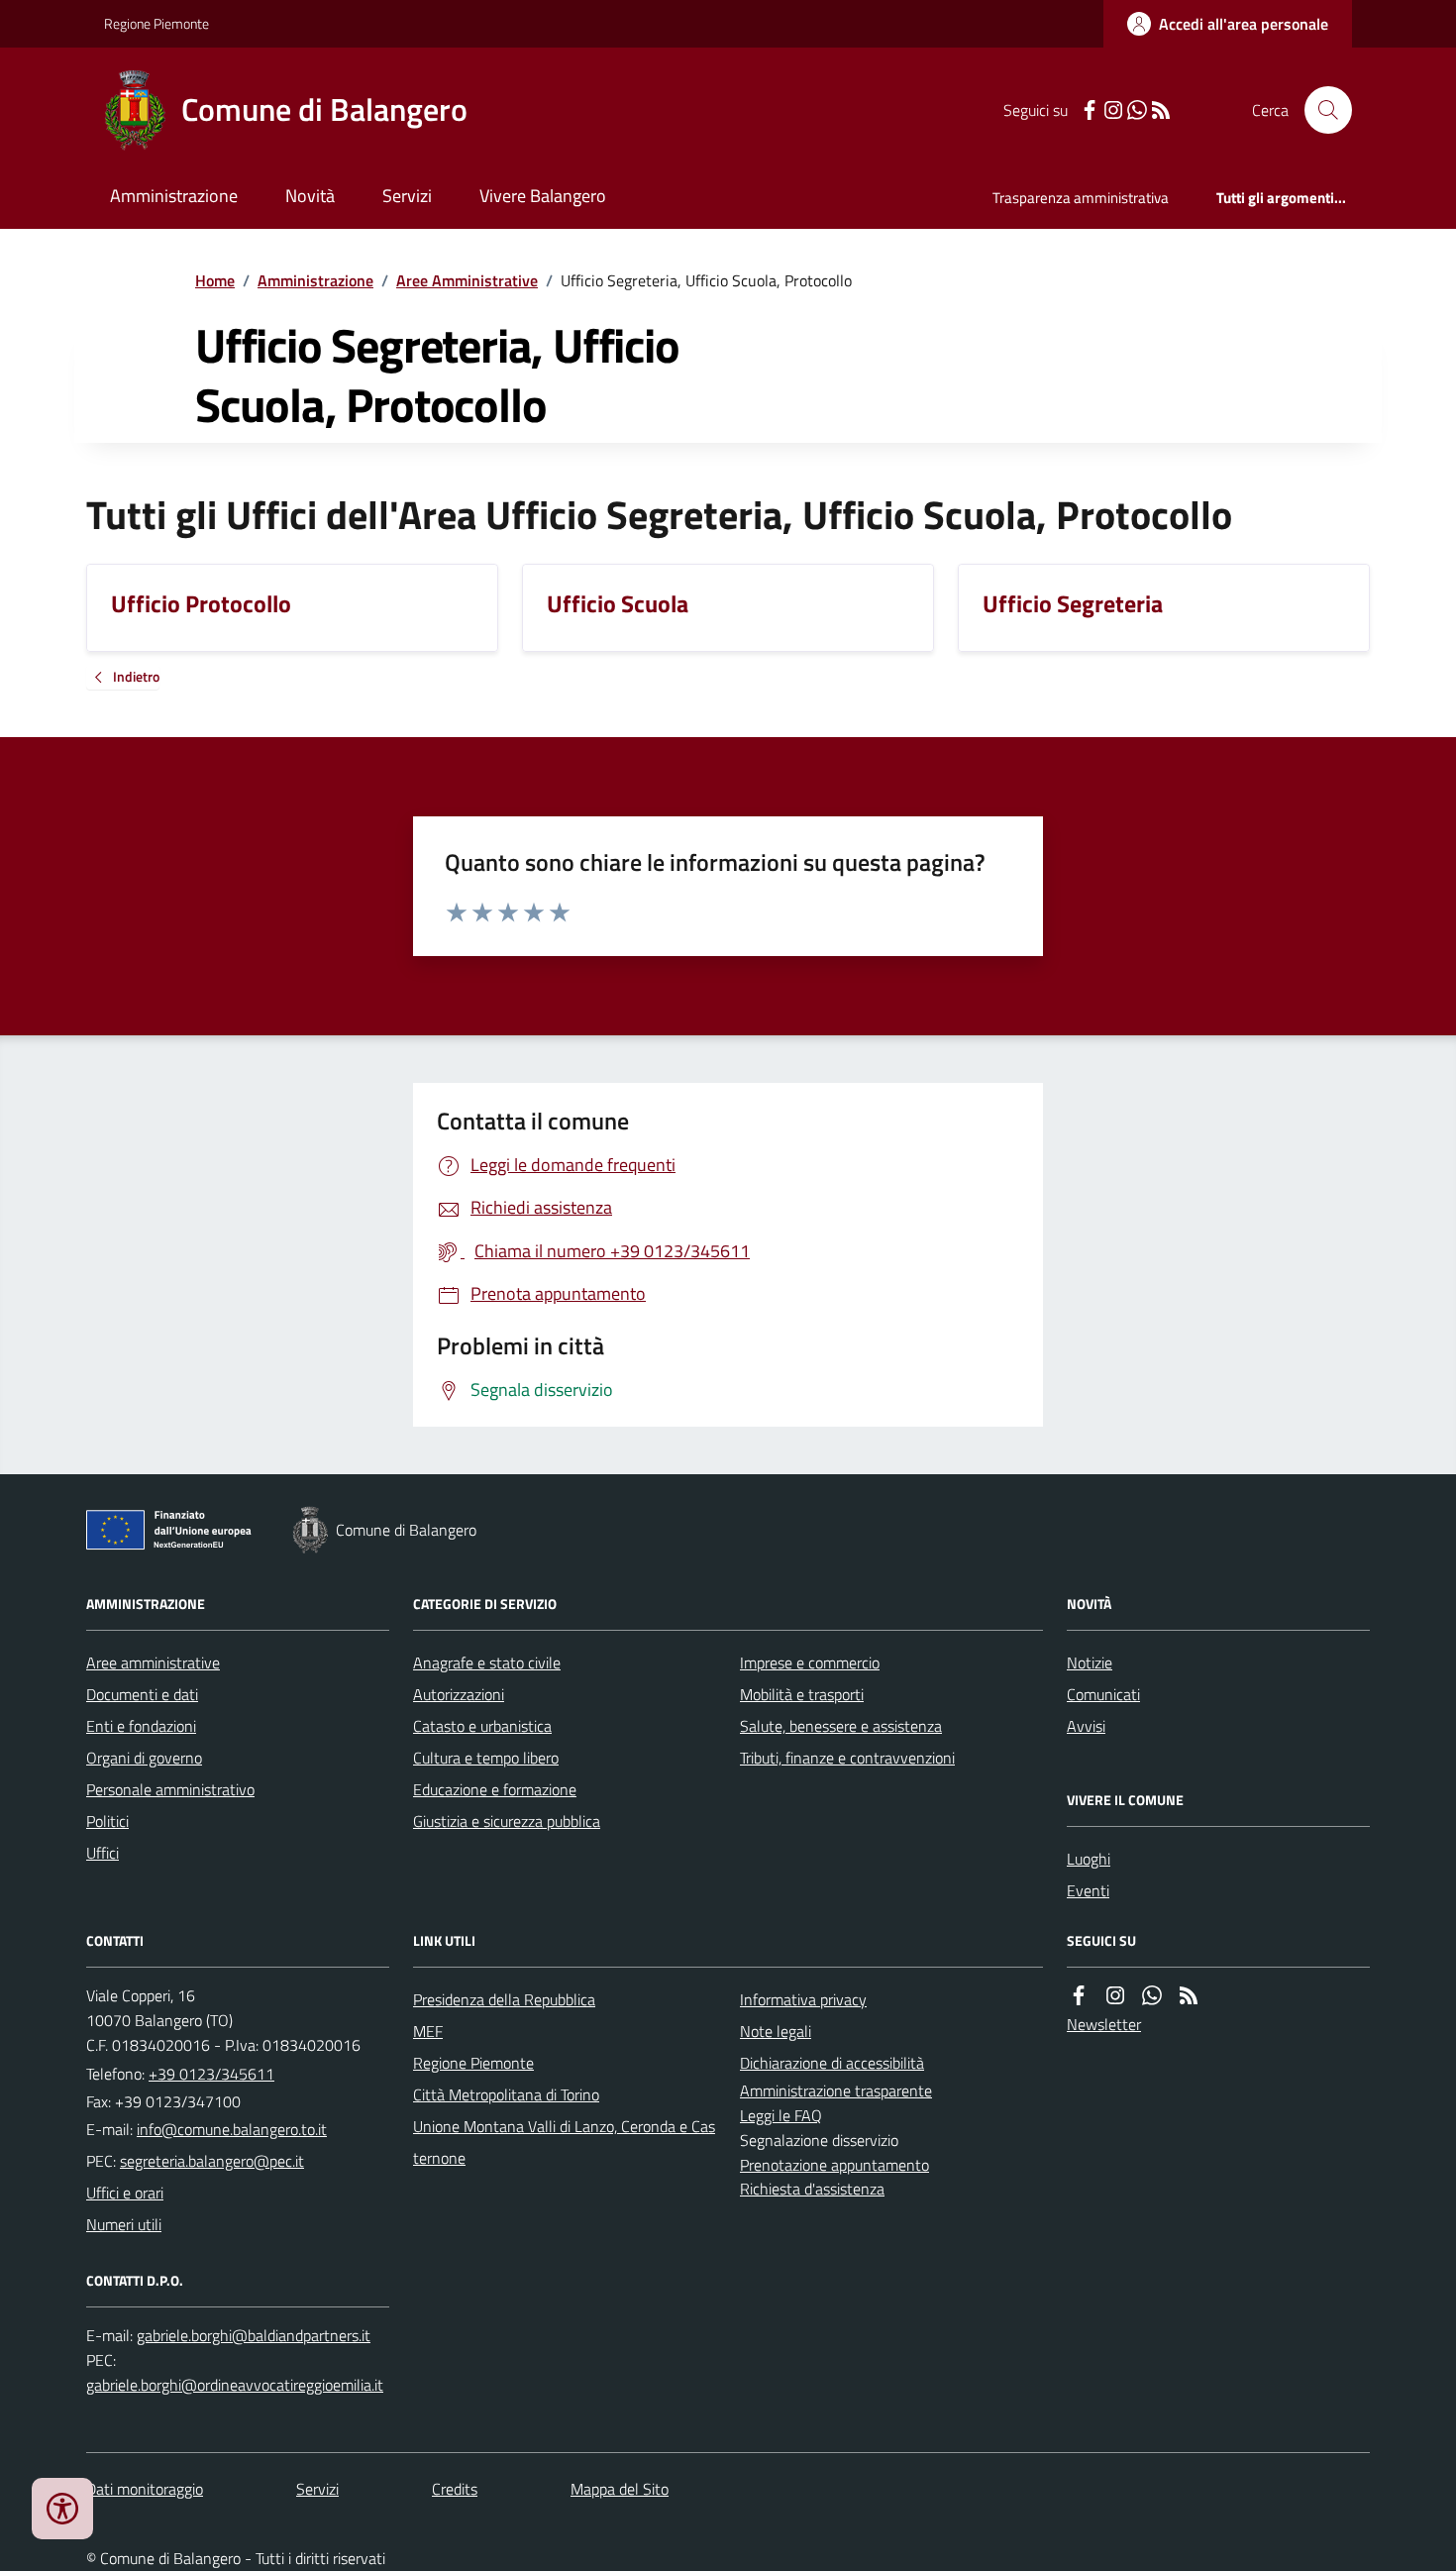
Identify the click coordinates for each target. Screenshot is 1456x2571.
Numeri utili (124, 2224)
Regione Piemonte (156, 23)
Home (215, 280)
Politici (107, 1821)
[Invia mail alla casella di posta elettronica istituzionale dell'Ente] (232, 2129)
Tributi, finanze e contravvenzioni (847, 1758)
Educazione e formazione (495, 1789)
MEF (428, 2031)
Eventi (1088, 1890)
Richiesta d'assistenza (812, 2189)
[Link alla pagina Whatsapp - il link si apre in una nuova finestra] (1137, 110)
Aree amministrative (153, 1662)
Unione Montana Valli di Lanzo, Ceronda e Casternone (564, 2142)
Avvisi (1086, 1726)
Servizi (407, 196)
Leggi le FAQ (781, 2115)
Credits (455, 2489)
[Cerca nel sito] (1320, 110)
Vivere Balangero (543, 196)
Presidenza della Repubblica (504, 1999)
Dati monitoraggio (145, 2489)
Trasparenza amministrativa (1081, 198)
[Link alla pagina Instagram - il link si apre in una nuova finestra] (1113, 110)
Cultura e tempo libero (486, 1758)
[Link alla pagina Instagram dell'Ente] (1115, 1996)
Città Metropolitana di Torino (506, 2094)
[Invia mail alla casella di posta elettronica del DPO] (254, 2336)
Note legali (776, 2031)
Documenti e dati (142, 1694)
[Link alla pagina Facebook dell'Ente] (1079, 1996)
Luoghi (1089, 1859)
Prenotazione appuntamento (834, 2165)
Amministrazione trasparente (836, 2090)
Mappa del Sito (620, 2489)
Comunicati (1103, 1694)
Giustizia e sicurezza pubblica (507, 1821)
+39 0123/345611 (211, 2074)
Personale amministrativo (170, 1789)
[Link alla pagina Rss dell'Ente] (1189, 1996)
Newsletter (1104, 2024)
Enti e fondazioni (141, 1726)
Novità (310, 196)
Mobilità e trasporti (802, 1694)
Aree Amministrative (467, 280)
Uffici (103, 1853)
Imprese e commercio (810, 1662)
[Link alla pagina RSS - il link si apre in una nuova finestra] (1161, 110)
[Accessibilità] (62, 2509)
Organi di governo (144, 1758)
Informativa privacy (803, 1999)
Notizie (1090, 1662)
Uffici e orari (125, 2193)
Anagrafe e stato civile (487, 1662)
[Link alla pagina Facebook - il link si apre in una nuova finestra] (1090, 110)
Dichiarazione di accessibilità (832, 2063)
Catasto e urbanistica (482, 1726)
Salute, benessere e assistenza (841, 1726)
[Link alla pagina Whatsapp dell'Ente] (1152, 1996)
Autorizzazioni (459, 1694)
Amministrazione (174, 196)
